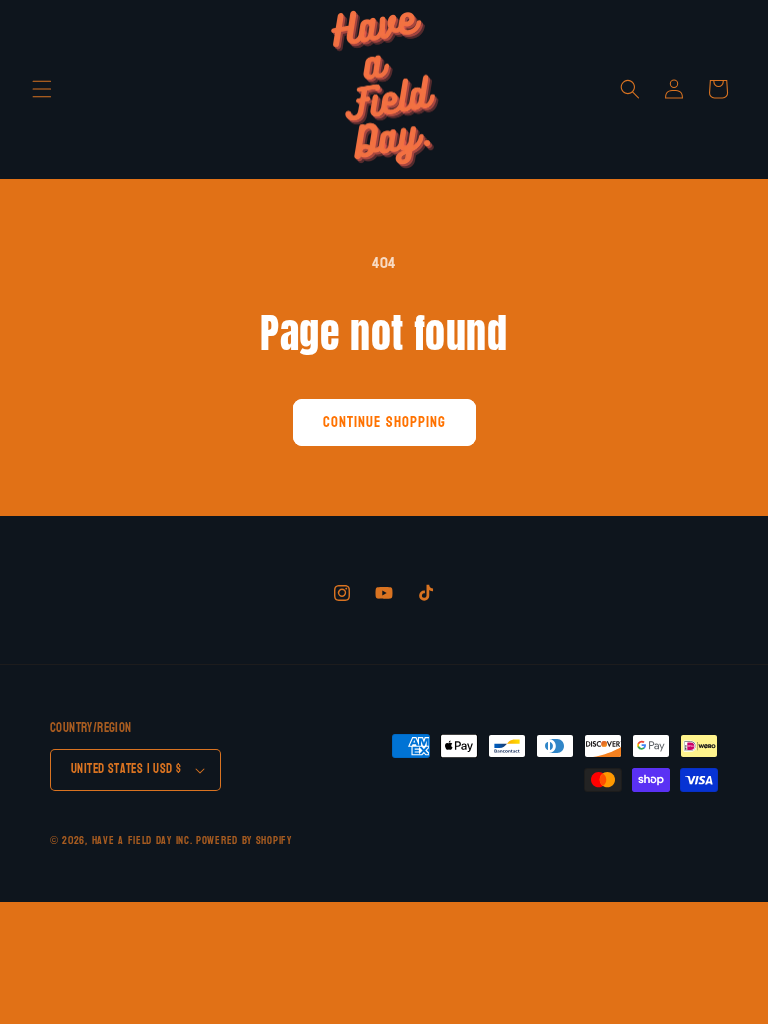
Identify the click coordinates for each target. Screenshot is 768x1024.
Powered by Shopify (244, 840)
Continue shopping (384, 422)
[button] (42, 89)
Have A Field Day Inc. (142, 840)
